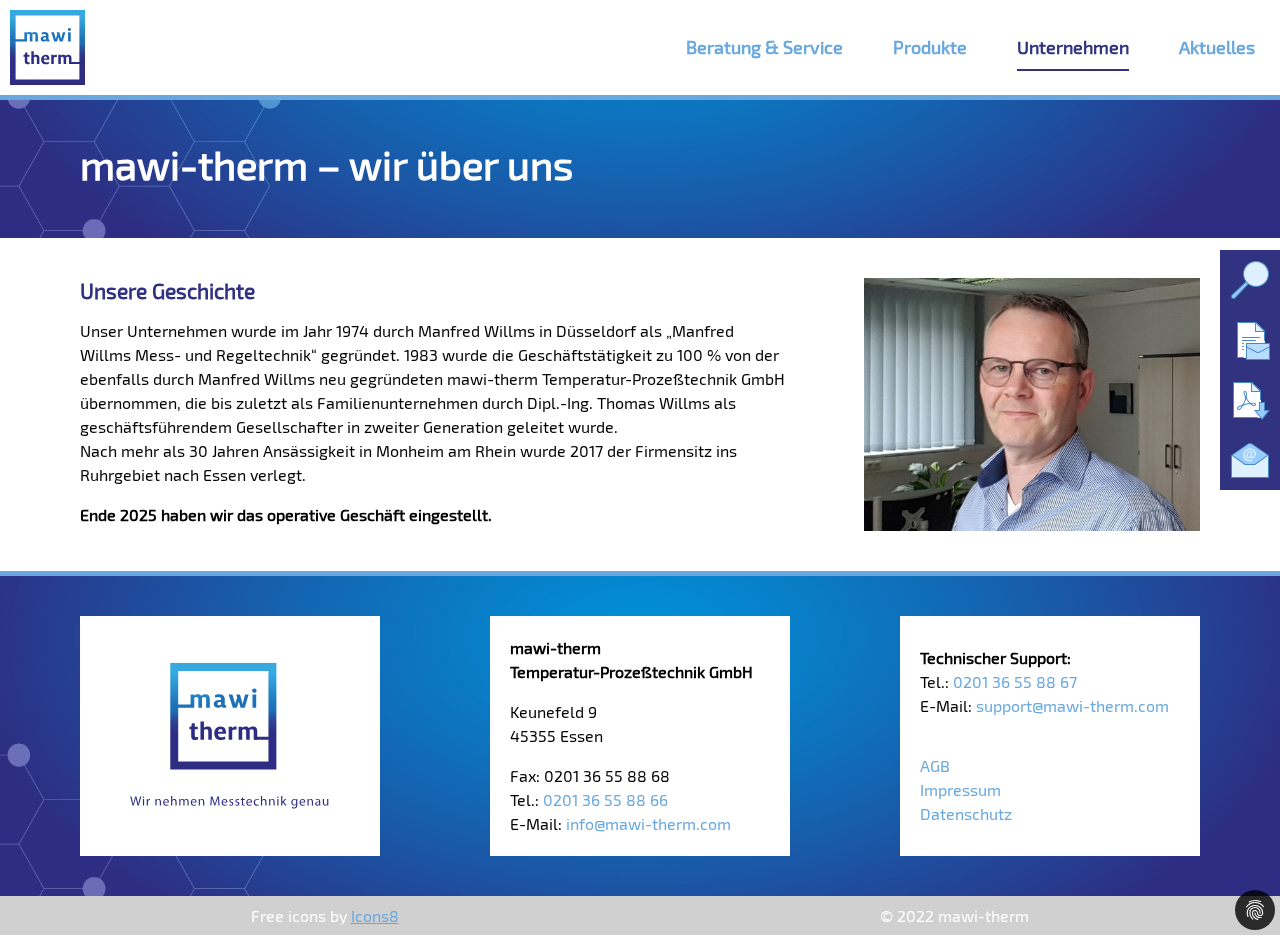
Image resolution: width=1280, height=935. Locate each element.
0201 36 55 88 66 (605, 799)
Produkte (930, 47)
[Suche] (1250, 280)
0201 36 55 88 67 (1015, 681)
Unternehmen (1073, 47)
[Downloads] (1250, 400)
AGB (935, 765)
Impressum (960, 789)
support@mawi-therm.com (1072, 705)
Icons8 (375, 915)
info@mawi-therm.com (648, 823)
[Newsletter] (1250, 460)
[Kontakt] (1250, 340)
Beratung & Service (764, 47)
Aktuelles (1217, 47)
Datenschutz (966, 813)
